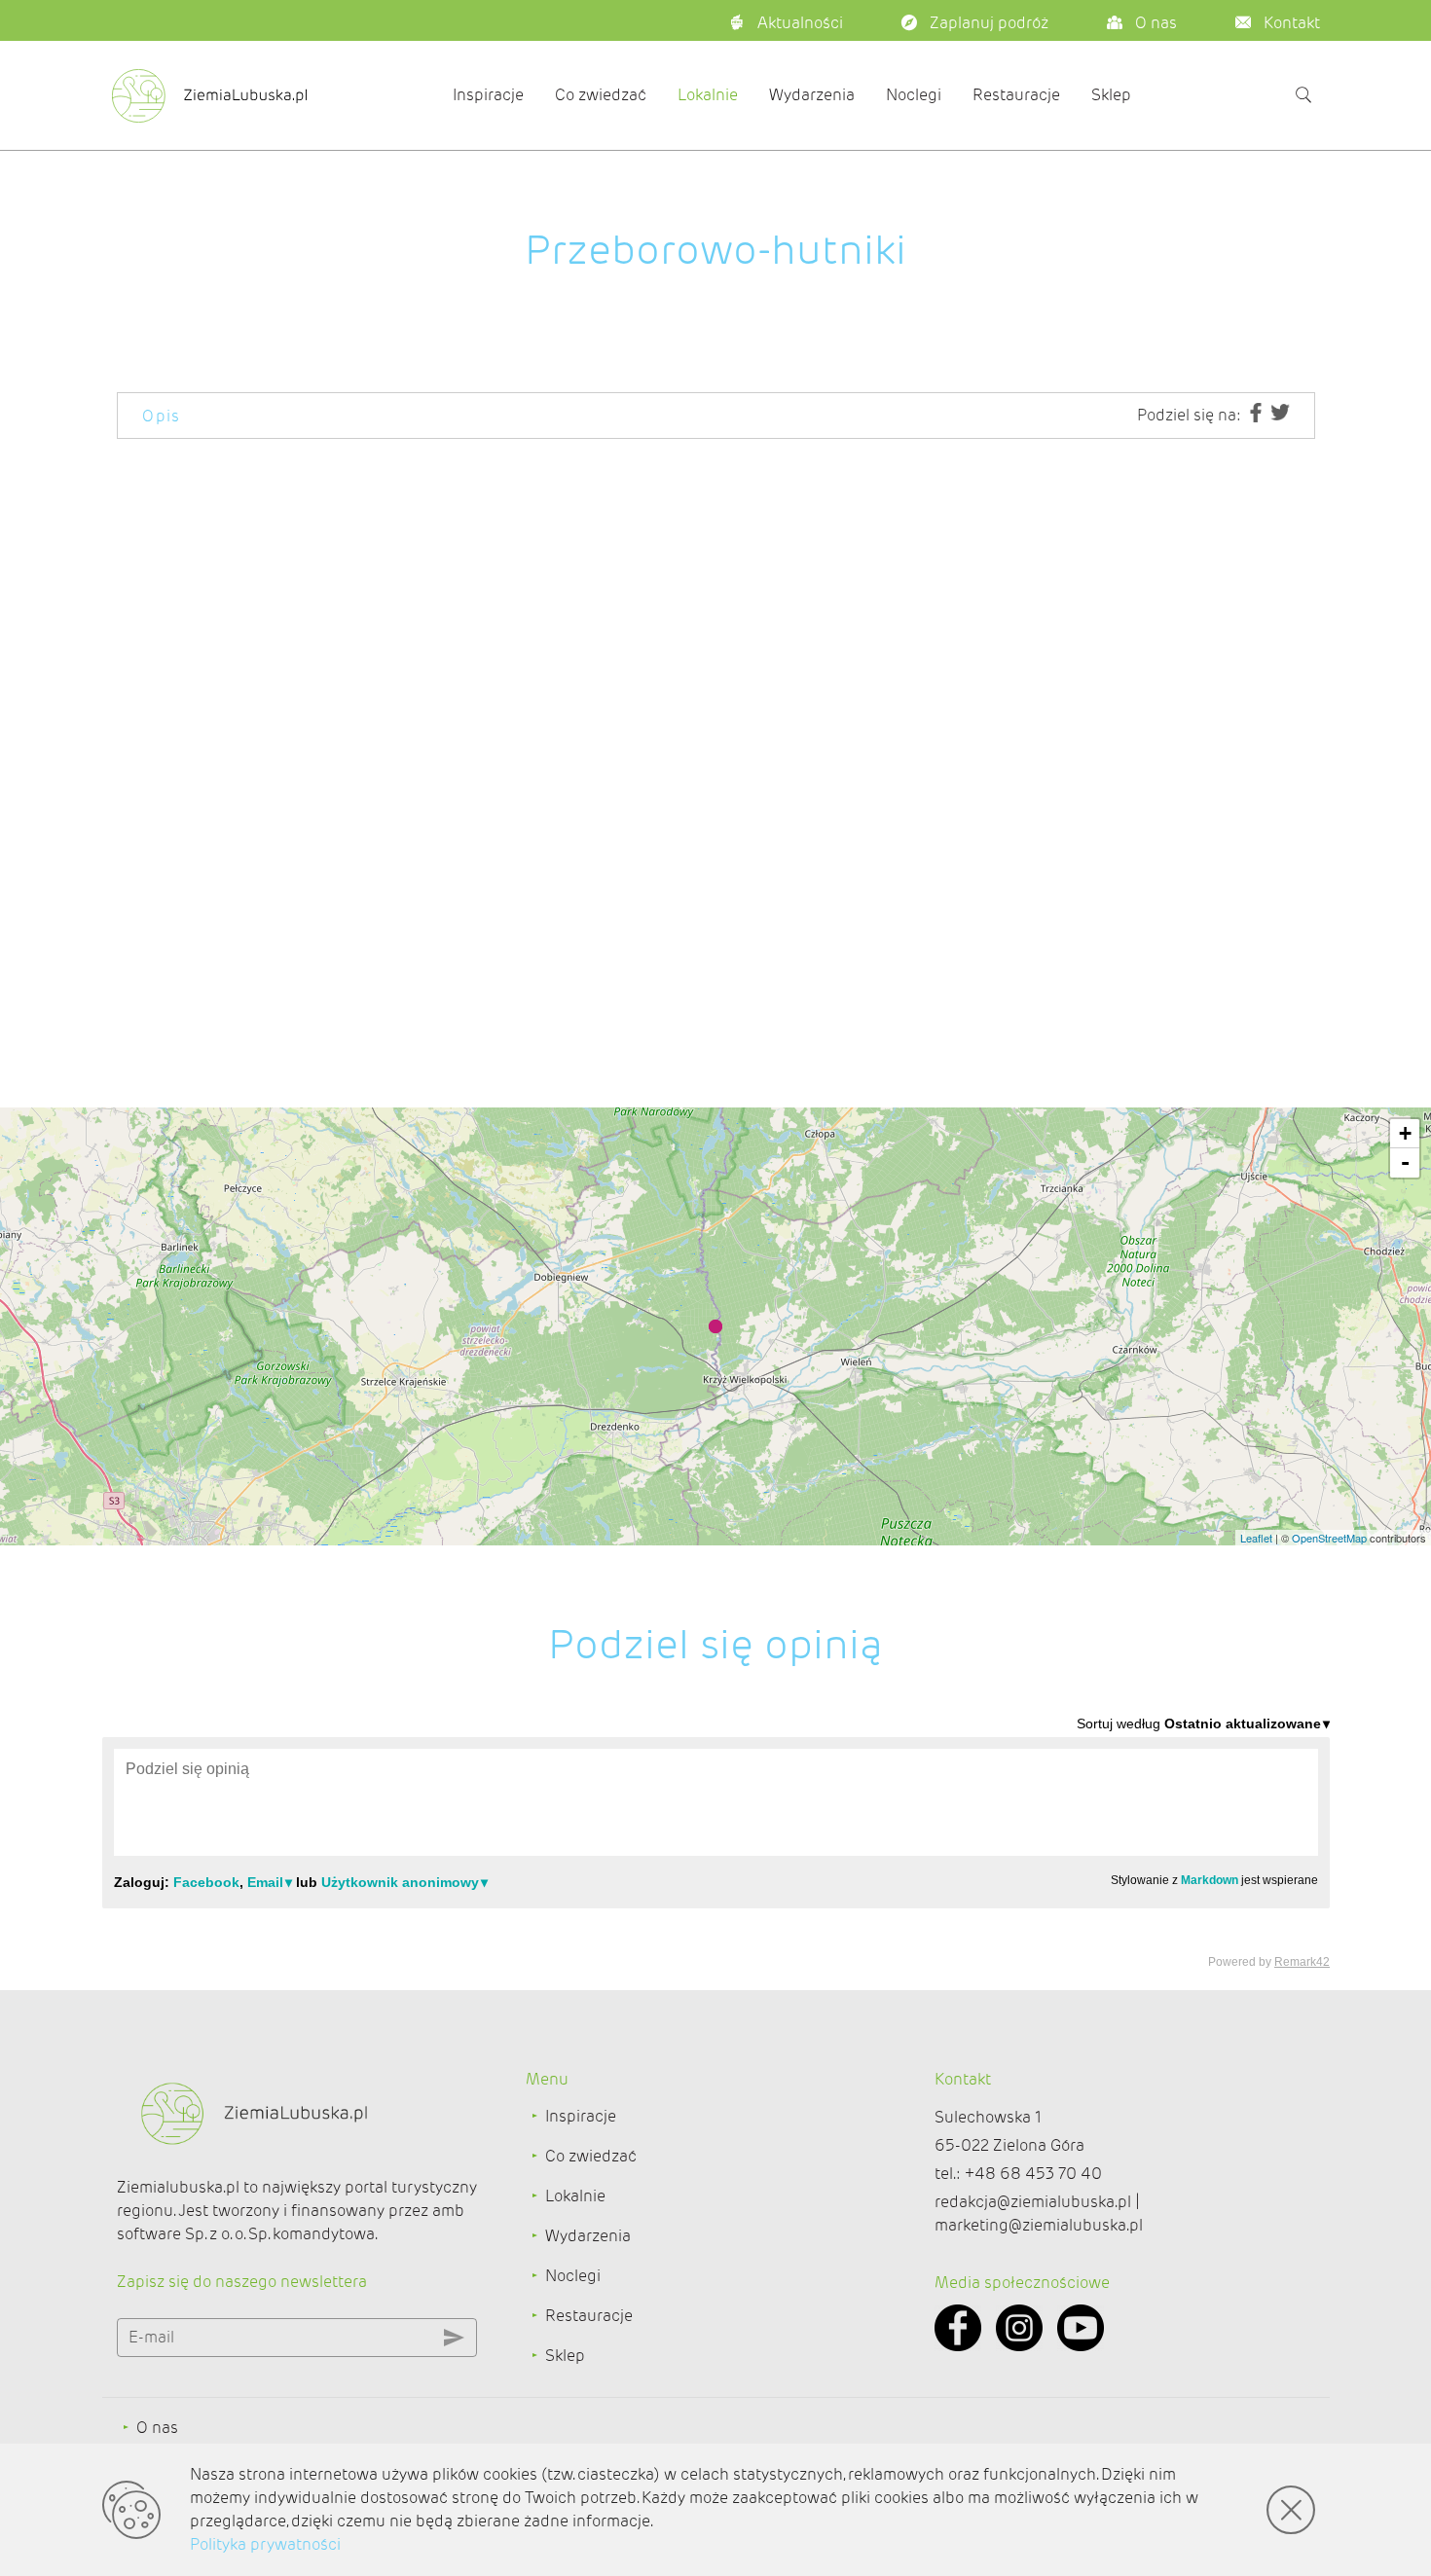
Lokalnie (708, 95)
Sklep (1111, 95)
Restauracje (1016, 95)
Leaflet (1256, 1538)
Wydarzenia (812, 95)
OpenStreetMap (1329, 1538)
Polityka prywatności (265, 2544)
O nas (157, 2428)
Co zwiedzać (601, 95)
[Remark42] (716, 1841)
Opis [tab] (162, 416)
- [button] (1405, 1162)
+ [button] (1405, 1133)
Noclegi (914, 95)
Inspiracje (488, 95)
